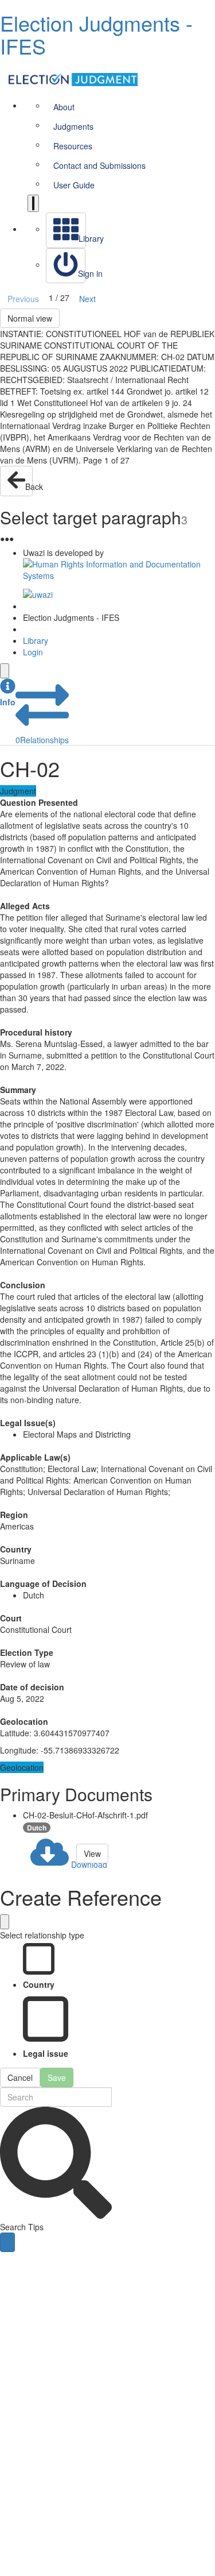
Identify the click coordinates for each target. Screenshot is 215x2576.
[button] (8, 693)
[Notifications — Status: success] (33, 203)
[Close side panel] (5, 671)
